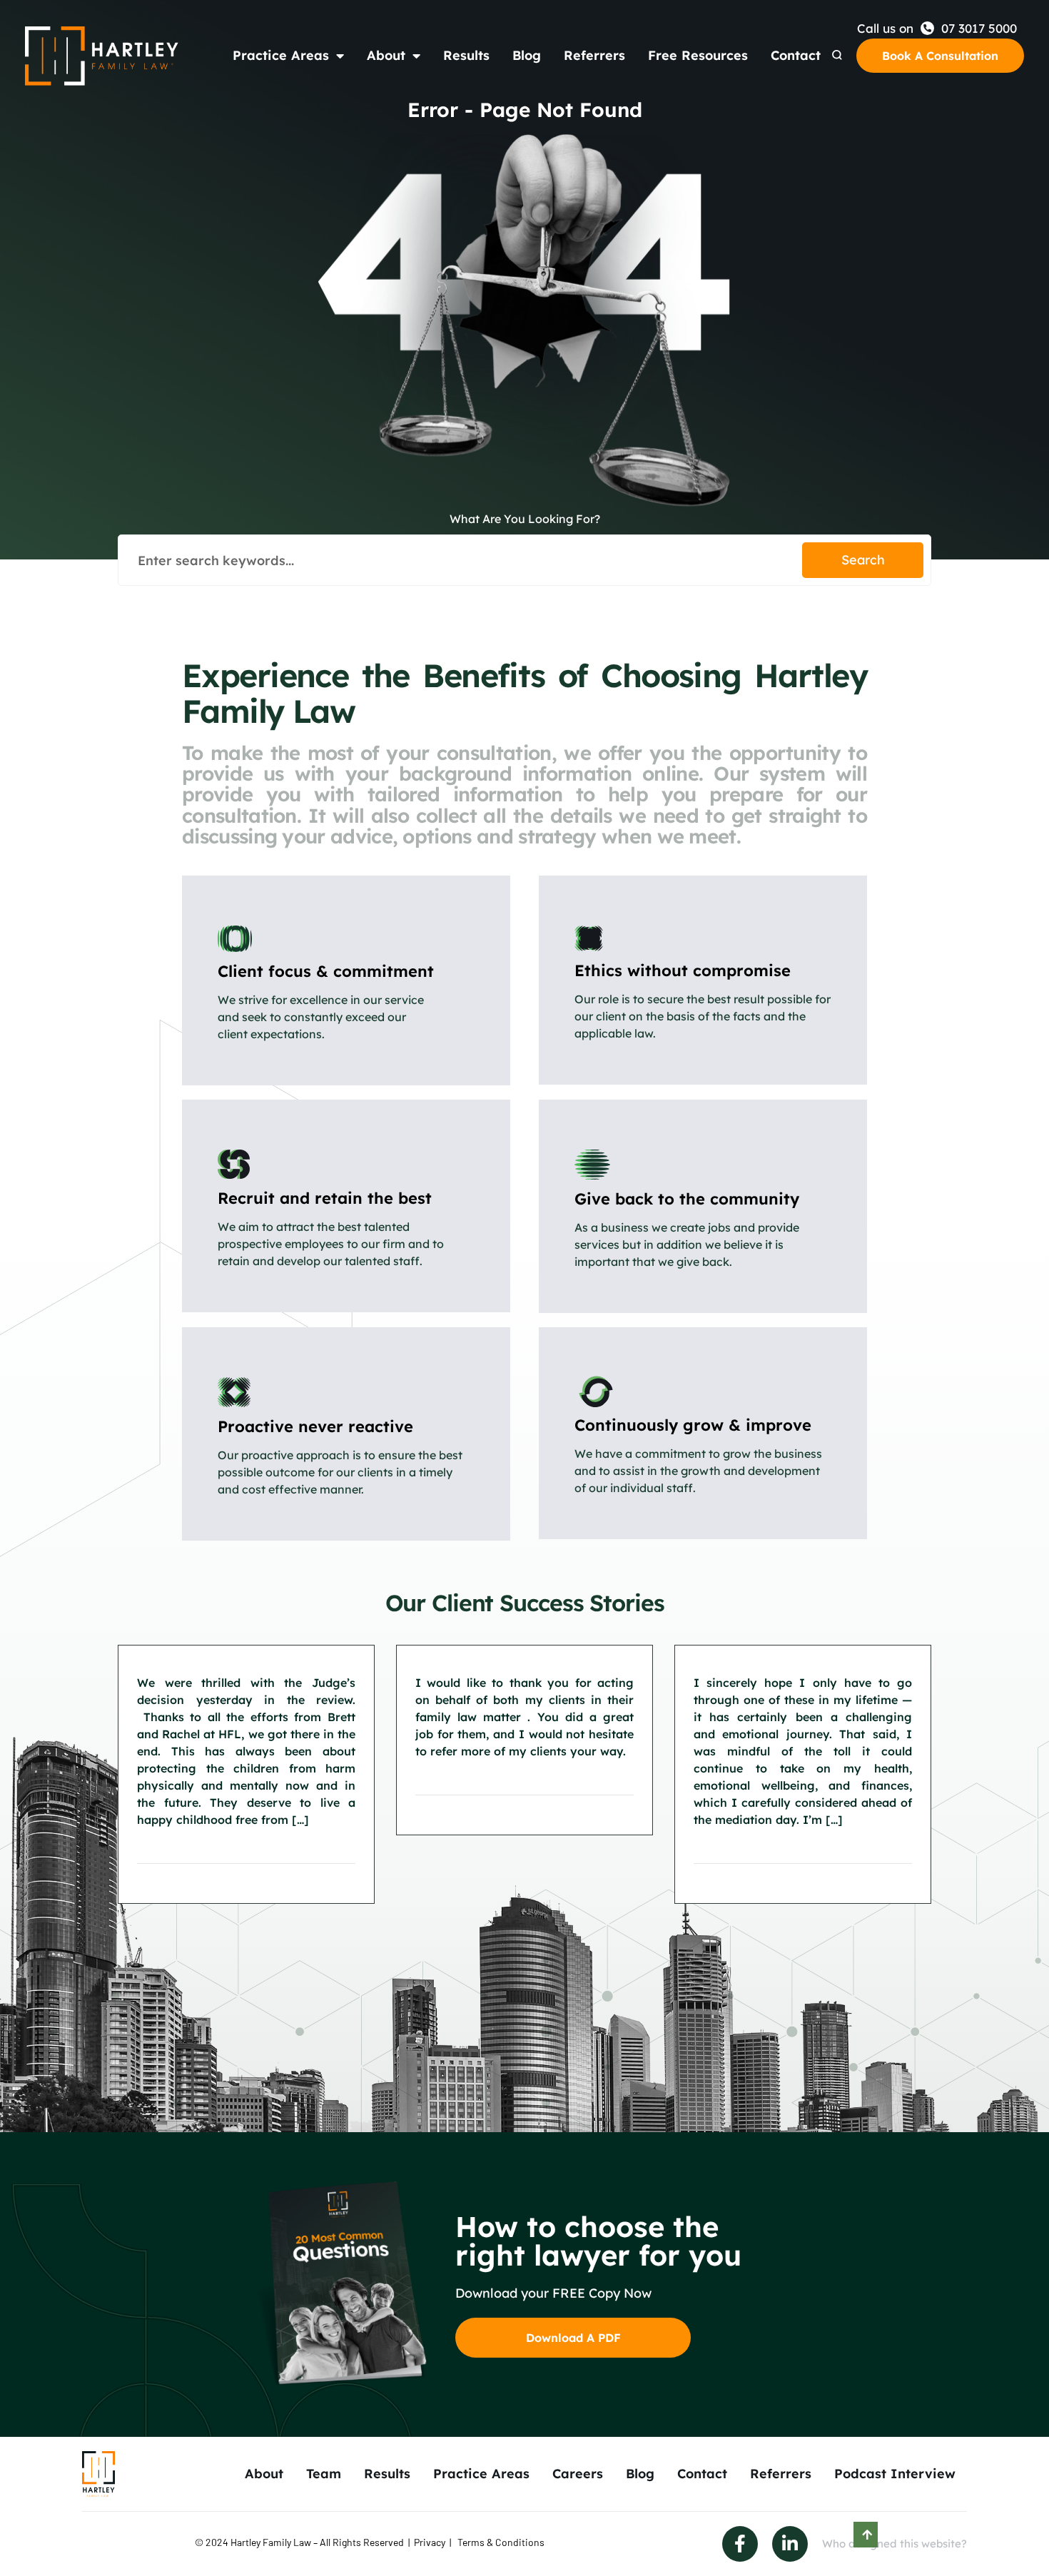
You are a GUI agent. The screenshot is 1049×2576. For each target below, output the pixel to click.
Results (466, 55)
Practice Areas (281, 55)
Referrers (594, 55)
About (386, 55)
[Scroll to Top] (866, 2535)
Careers (578, 2474)
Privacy (430, 2542)
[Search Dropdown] (837, 55)
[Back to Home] (102, 56)
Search (863, 560)
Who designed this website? (895, 2544)
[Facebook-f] (740, 2544)
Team (324, 2474)
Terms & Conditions (501, 2542)
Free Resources (698, 55)
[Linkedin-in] (790, 2544)
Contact (796, 55)
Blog (527, 55)
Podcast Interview (895, 2474)
